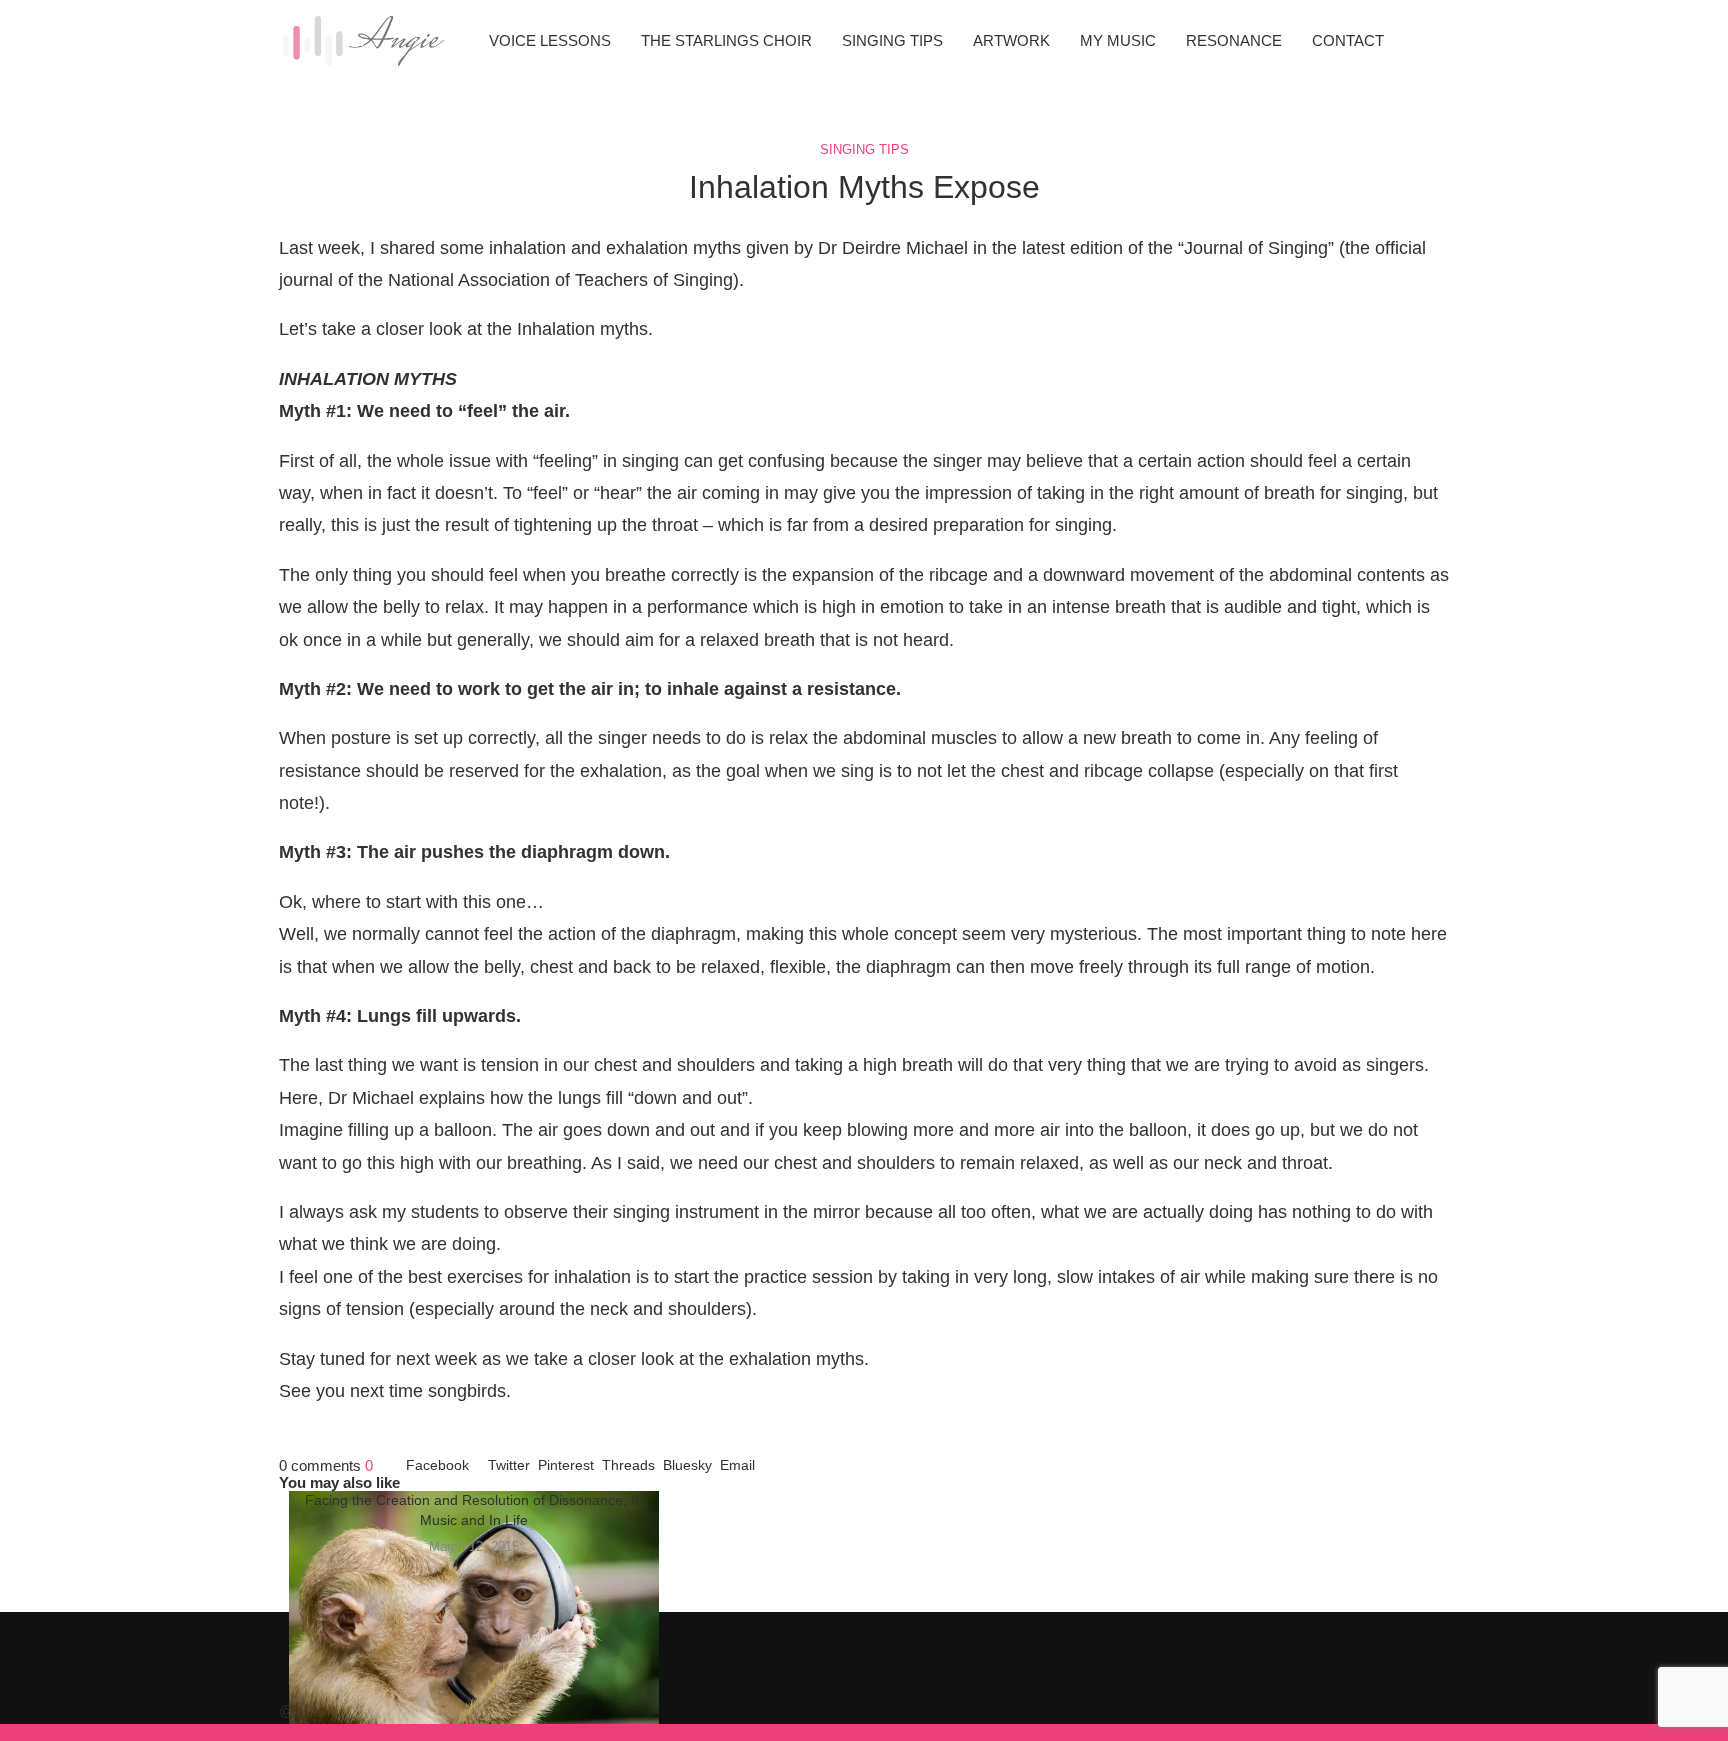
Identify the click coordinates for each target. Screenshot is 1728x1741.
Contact (1348, 40)
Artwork (1011, 40)
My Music (1118, 40)
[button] (864, 1525)
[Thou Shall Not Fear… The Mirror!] (474, 1614)
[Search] (1439, 41)
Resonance (1234, 40)
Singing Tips (892, 40)
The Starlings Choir (726, 40)
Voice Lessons (550, 40)
